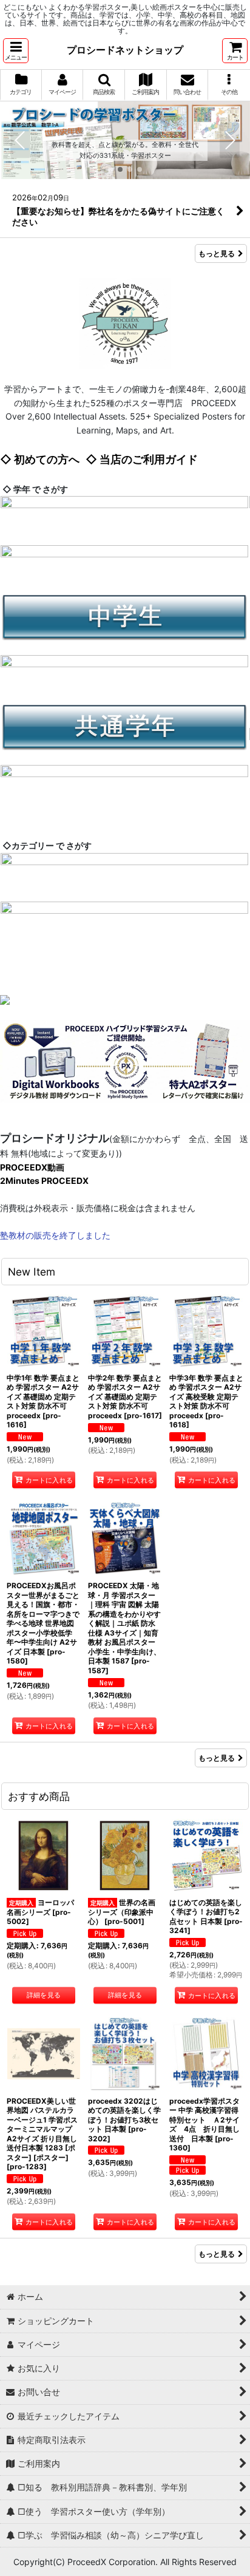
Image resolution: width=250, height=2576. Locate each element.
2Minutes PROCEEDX (44, 1181)
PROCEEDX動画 (32, 1167)
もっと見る (217, 253)
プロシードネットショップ (125, 50)
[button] (16, 51)
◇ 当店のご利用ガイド (142, 459)
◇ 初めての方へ (40, 459)
